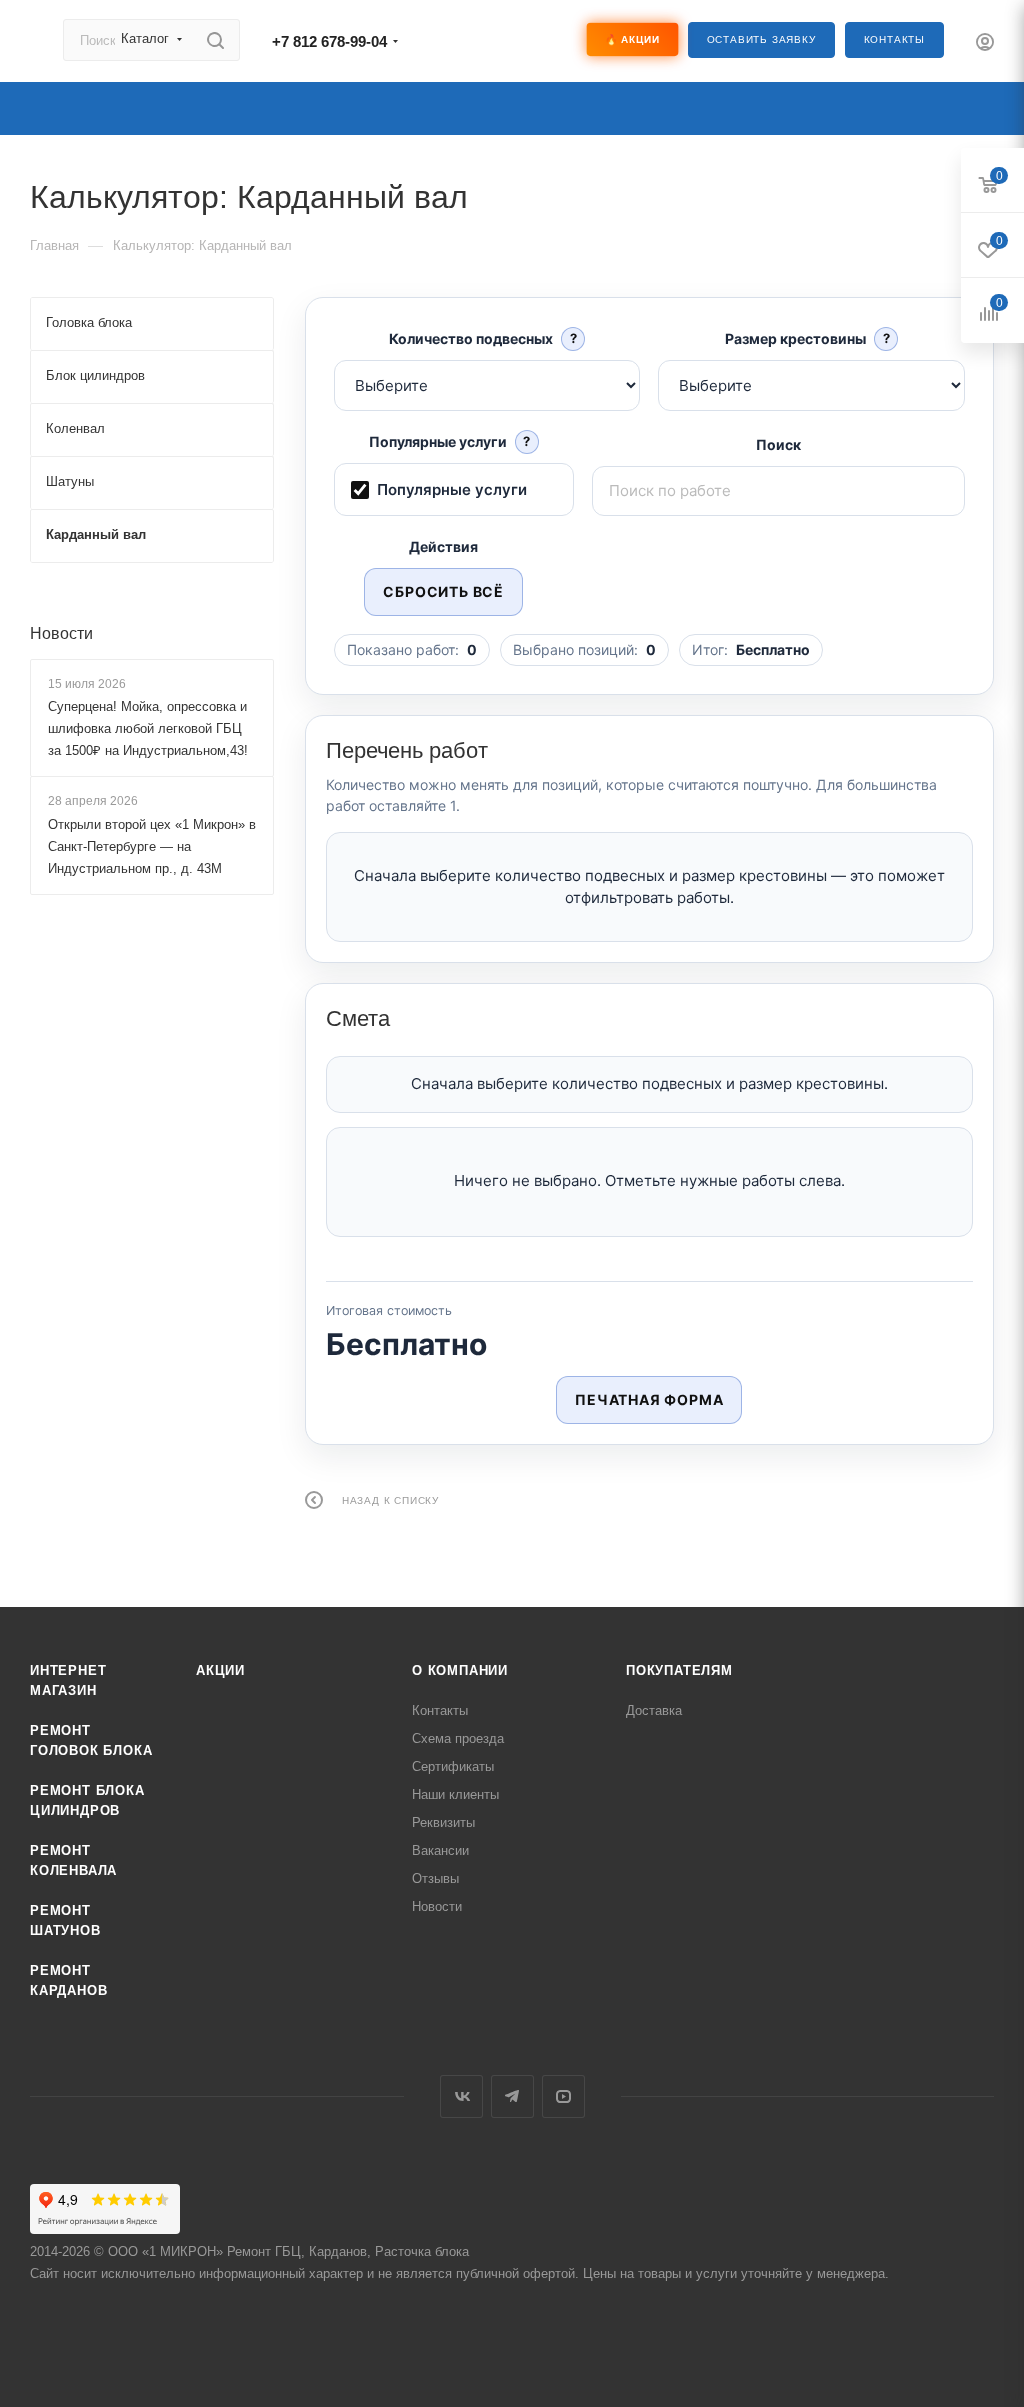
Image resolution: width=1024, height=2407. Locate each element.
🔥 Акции (632, 39)
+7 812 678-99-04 (329, 41)
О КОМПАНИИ (460, 1670)
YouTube (563, 2096)
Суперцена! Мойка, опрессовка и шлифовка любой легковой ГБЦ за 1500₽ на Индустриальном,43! (148, 728)
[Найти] (215, 40)
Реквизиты (443, 1822)
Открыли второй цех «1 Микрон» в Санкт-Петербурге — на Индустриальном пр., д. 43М (152, 846)
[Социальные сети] (494, 40)
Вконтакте (461, 2096)
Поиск (778, 444)
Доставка (654, 1710)
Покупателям (679, 1670)
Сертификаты (453, 1766)
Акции (220, 1670)
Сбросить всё (443, 591)
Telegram (512, 2096)
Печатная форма (649, 1399)
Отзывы (435, 1878)
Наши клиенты (455, 1794)
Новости (61, 633)
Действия (443, 546)
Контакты (894, 39)
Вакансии (440, 1850)
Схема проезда (458, 1738)
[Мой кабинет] (985, 44)
